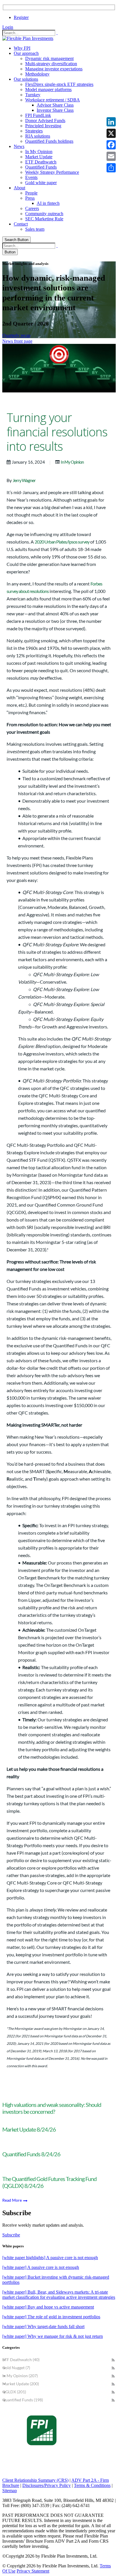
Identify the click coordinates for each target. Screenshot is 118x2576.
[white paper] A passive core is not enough (41, 2267)
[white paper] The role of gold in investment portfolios (51, 2317)
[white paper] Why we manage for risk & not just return (53, 2336)
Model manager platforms (48, 89)
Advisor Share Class (55, 105)
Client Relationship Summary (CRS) (35, 2480)
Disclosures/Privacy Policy (47, 2485)
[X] (111, 133)
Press (30, 198)
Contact (21, 224)
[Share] (111, 168)
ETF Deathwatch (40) (21, 2360)
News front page (17, 341)
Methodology (37, 74)
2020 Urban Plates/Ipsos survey (62, 542)
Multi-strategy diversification (51, 64)
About (19, 188)
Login (8, 27)
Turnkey (33, 95)
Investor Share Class (55, 110)
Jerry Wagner (24, 480)
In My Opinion (39, 152)
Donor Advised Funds (45, 121)
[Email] (111, 156)
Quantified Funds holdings (49, 141)
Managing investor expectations (54, 69)
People (31, 193)
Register (21, 17)
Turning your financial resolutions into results (57, 432)
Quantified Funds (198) (23, 2400)
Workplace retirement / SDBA (53, 100)
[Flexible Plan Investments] (28, 38)
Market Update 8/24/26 (29, 2129)
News (19, 146)
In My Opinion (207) (20, 2376)
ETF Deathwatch (41, 162)
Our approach (26, 53)
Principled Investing (43, 126)
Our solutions (26, 79)
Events (31, 177)
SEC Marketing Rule (44, 219)
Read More (12, 2200)
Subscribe (11, 2235)
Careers (32, 208)
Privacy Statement (33, 2571)
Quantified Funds (41, 167)
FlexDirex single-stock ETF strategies (59, 84)
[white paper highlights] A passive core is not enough (50, 2258)
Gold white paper (41, 183)
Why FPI (22, 48)
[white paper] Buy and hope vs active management (48, 2307)
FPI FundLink (38, 115)
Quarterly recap (16, 335)
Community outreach (44, 214)
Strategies (34, 131)
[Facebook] (111, 145)
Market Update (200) (21, 2384)
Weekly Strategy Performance (52, 172)
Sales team (35, 229)
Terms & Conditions (92, 2485)
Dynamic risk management (49, 58)
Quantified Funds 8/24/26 (31, 2154)
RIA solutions (38, 136)
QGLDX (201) (14, 2392)
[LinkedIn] (111, 122)
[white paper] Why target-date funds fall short (43, 2327)
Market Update (39, 157)
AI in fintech (48, 203)
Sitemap (10, 2491)
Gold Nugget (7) (16, 2368)
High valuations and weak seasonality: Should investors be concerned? (52, 2108)
